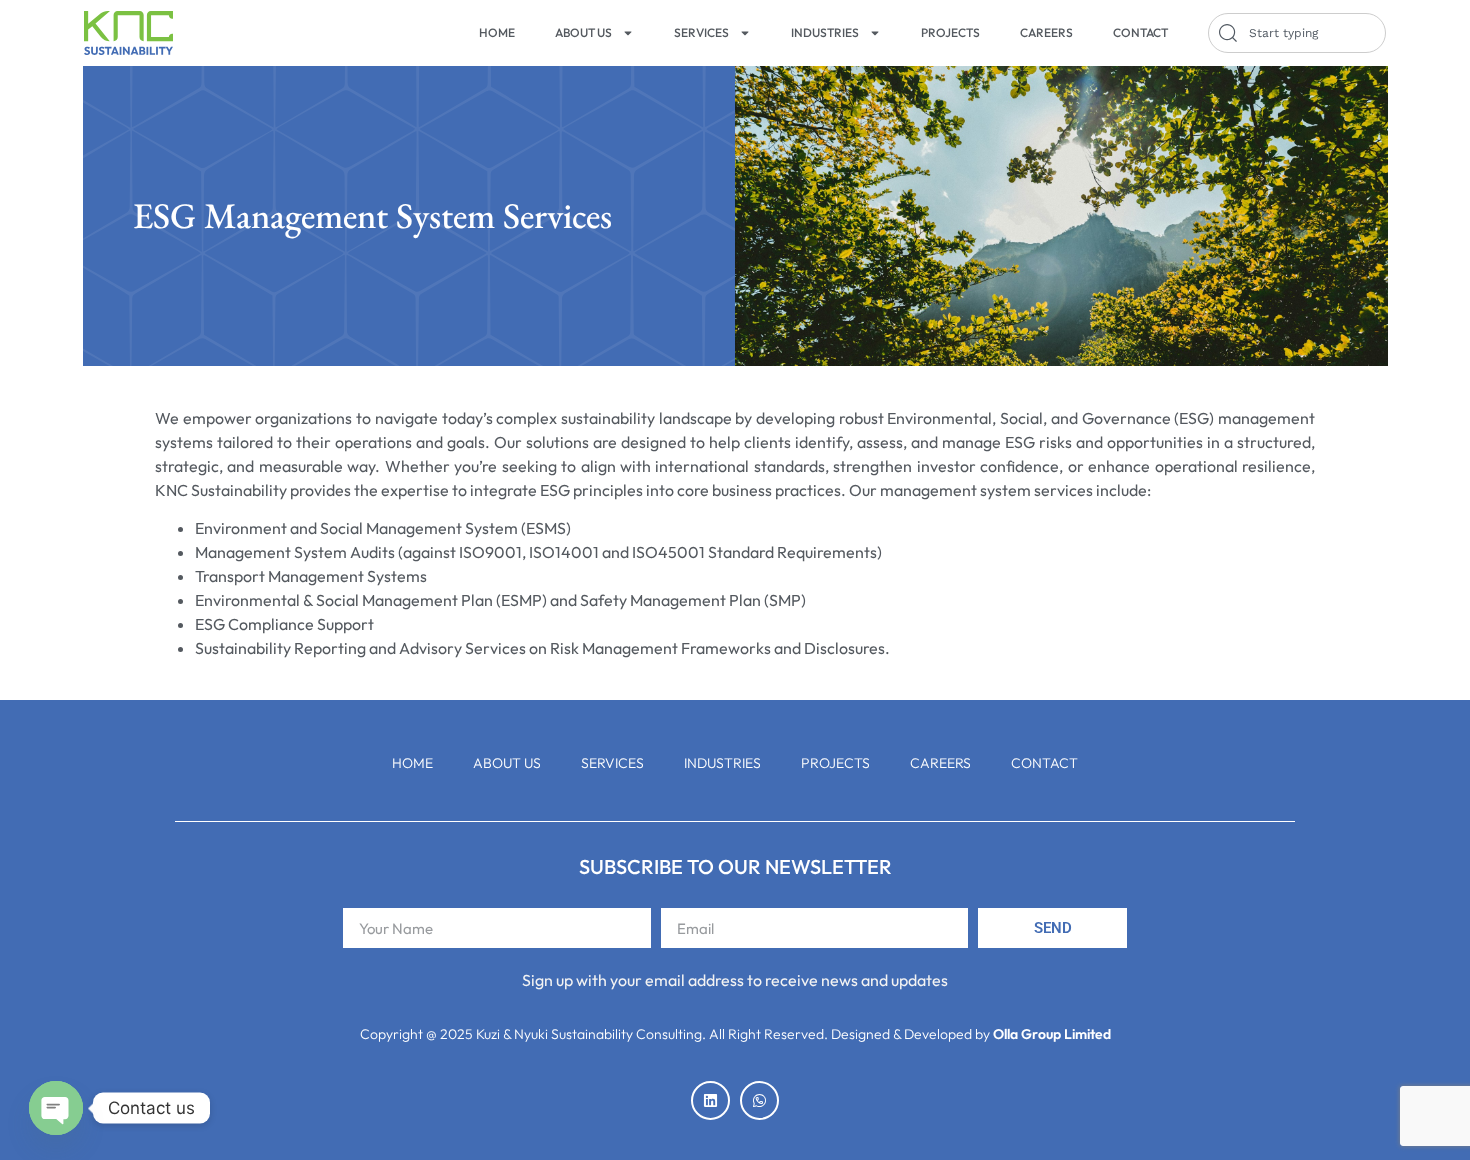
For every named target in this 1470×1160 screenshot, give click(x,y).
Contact (1140, 32)
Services (701, 32)
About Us (583, 32)
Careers (1046, 32)
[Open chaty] (56, 1108)
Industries (825, 32)
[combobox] (1297, 33)
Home (497, 32)
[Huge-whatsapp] (759, 1100)
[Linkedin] (710, 1100)
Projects (950, 32)
